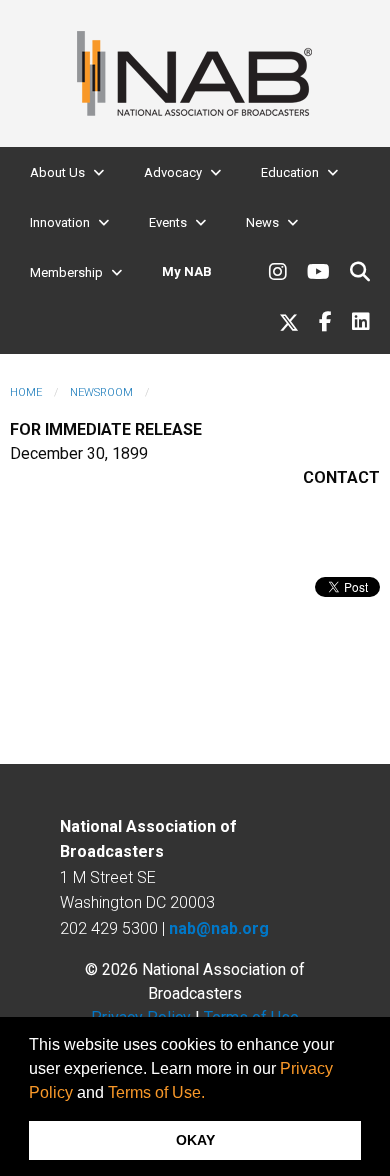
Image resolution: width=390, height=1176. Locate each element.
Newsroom (101, 392)
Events (168, 222)
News (262, 222)
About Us (57, 172)
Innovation (60, 222)
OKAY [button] (195, 1140)
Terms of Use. (156, 1092)
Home (26, 392)
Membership (66, 272)
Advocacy (173, 172)
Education (290, 172)
